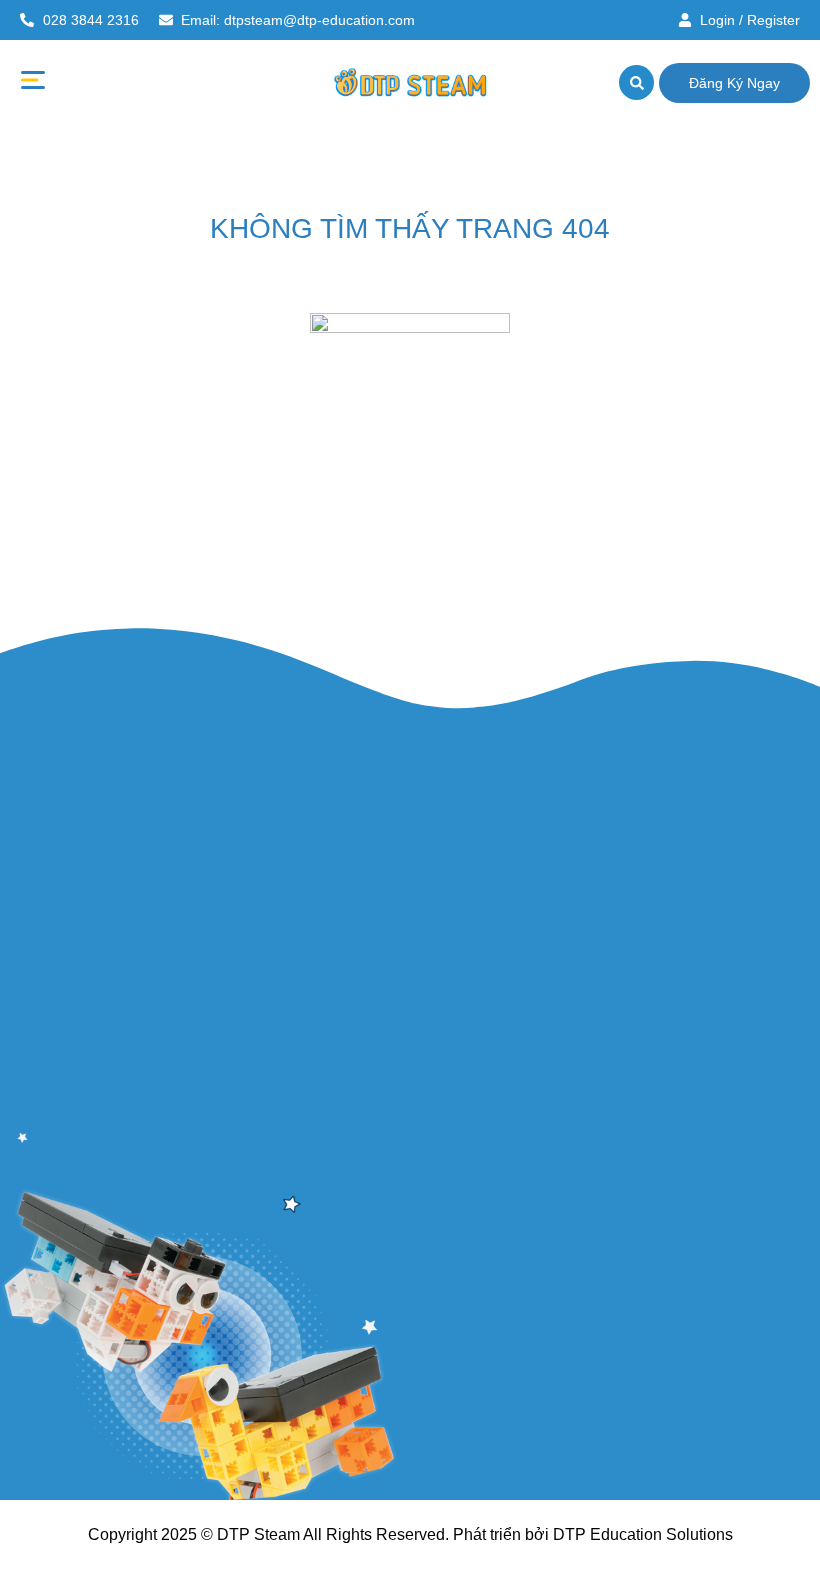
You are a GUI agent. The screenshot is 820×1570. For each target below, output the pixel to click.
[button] (32, 83)
